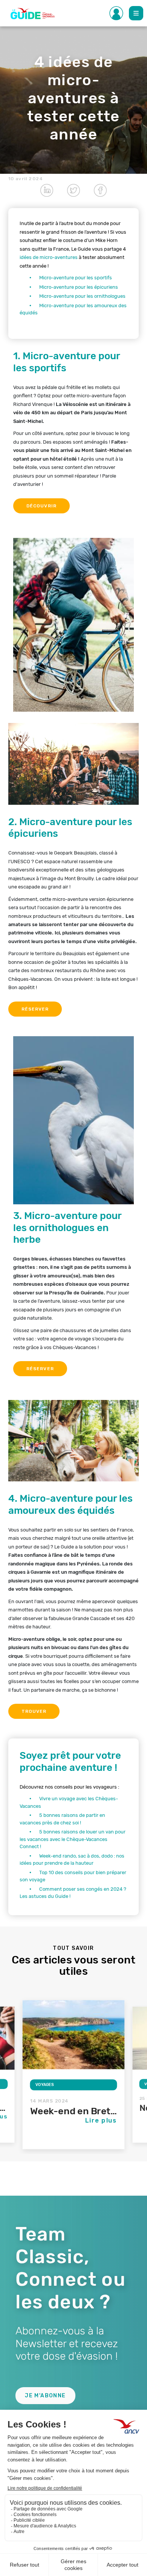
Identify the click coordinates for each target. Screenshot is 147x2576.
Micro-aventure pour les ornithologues (83, 296)
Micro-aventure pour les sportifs (76, 278)
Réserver (35, 1009)
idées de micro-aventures (49, 257)
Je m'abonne (45, 2396)
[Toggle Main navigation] (136, 13)
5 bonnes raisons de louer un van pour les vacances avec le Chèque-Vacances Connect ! (73, 1839)
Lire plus (101, 2120)
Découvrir (41, 506)
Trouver (34, 1711)
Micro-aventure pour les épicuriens (79, 287)
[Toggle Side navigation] (116, 13)
